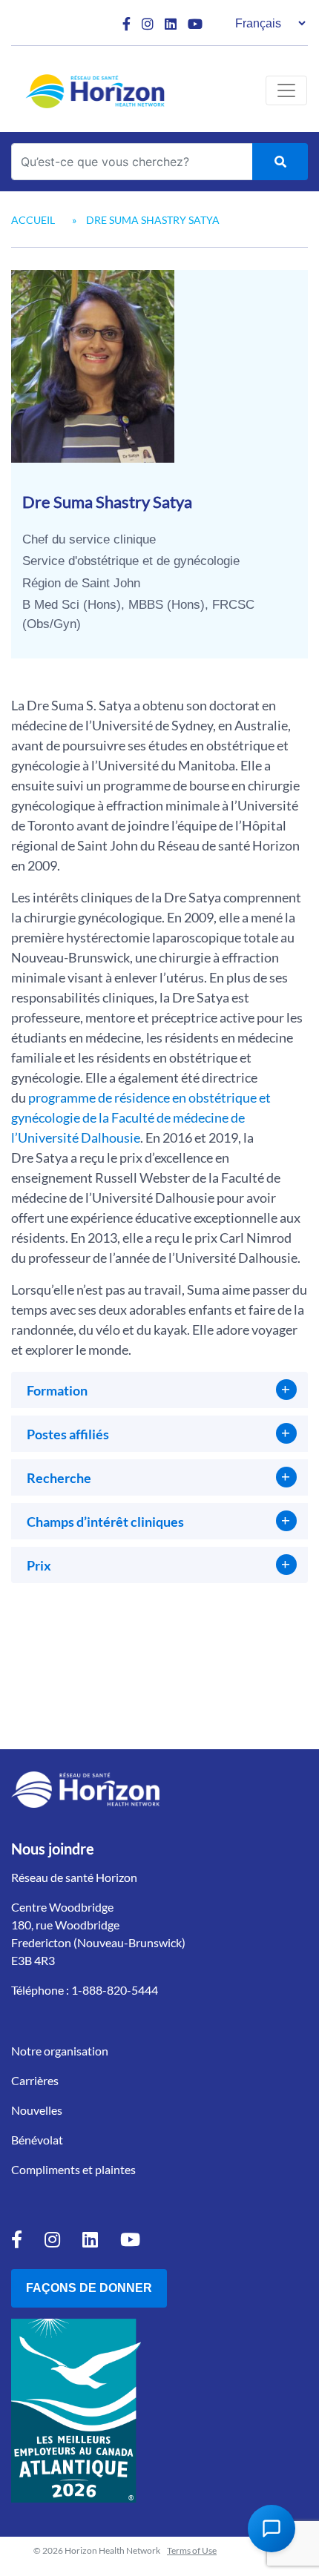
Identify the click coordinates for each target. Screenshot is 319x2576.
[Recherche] (280, 162)
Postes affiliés (68, 1434)
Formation (57, 1390)
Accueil (33, 220)
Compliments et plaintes (73, 2169)
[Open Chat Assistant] (272, 2529)
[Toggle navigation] (286, 90)
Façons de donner (89, 2288)
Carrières (35, 2080)
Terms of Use (192, 2550)
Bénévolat (37, 2140)
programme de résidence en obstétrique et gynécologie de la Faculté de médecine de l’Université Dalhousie (141, 1117)
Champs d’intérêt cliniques (105, 1522)
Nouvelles (37, 2110)
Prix (39, 1565)
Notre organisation (60, 2051)
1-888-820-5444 (115, 1990)
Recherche (59, 1478)
